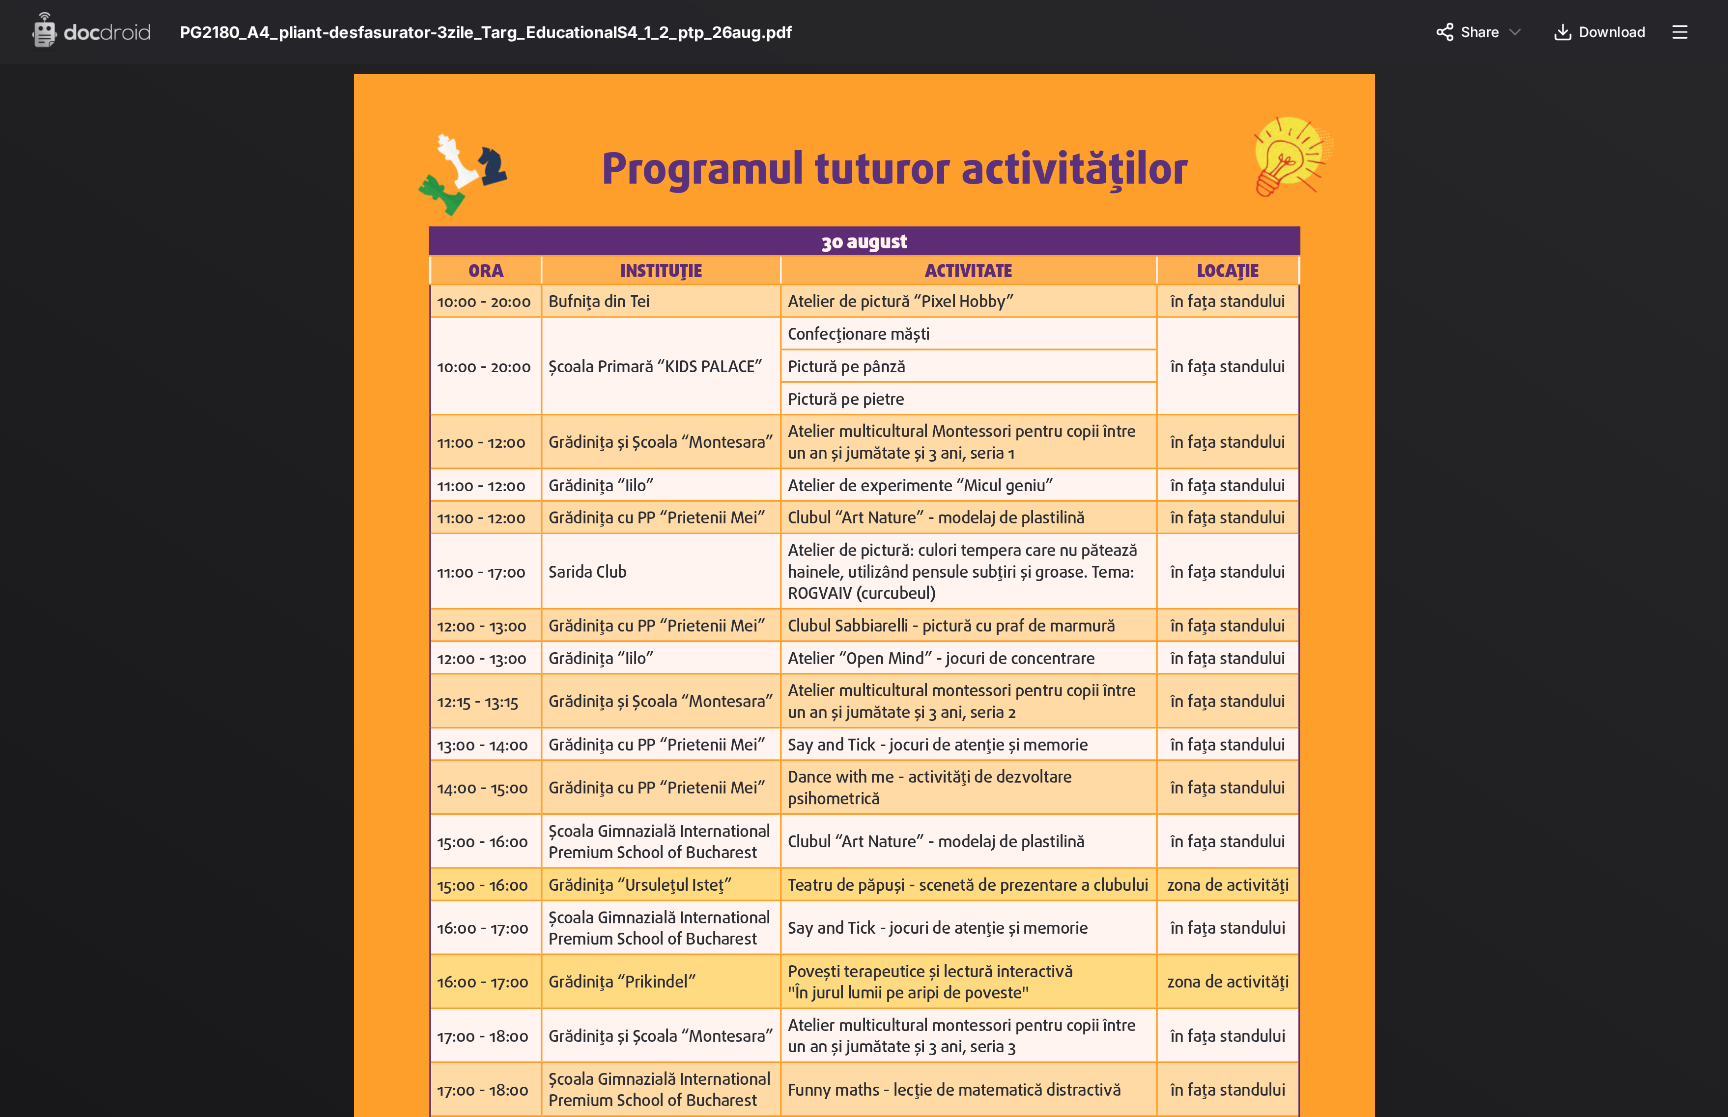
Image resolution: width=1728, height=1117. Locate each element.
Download (1612, 31)
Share (1480, 31)
